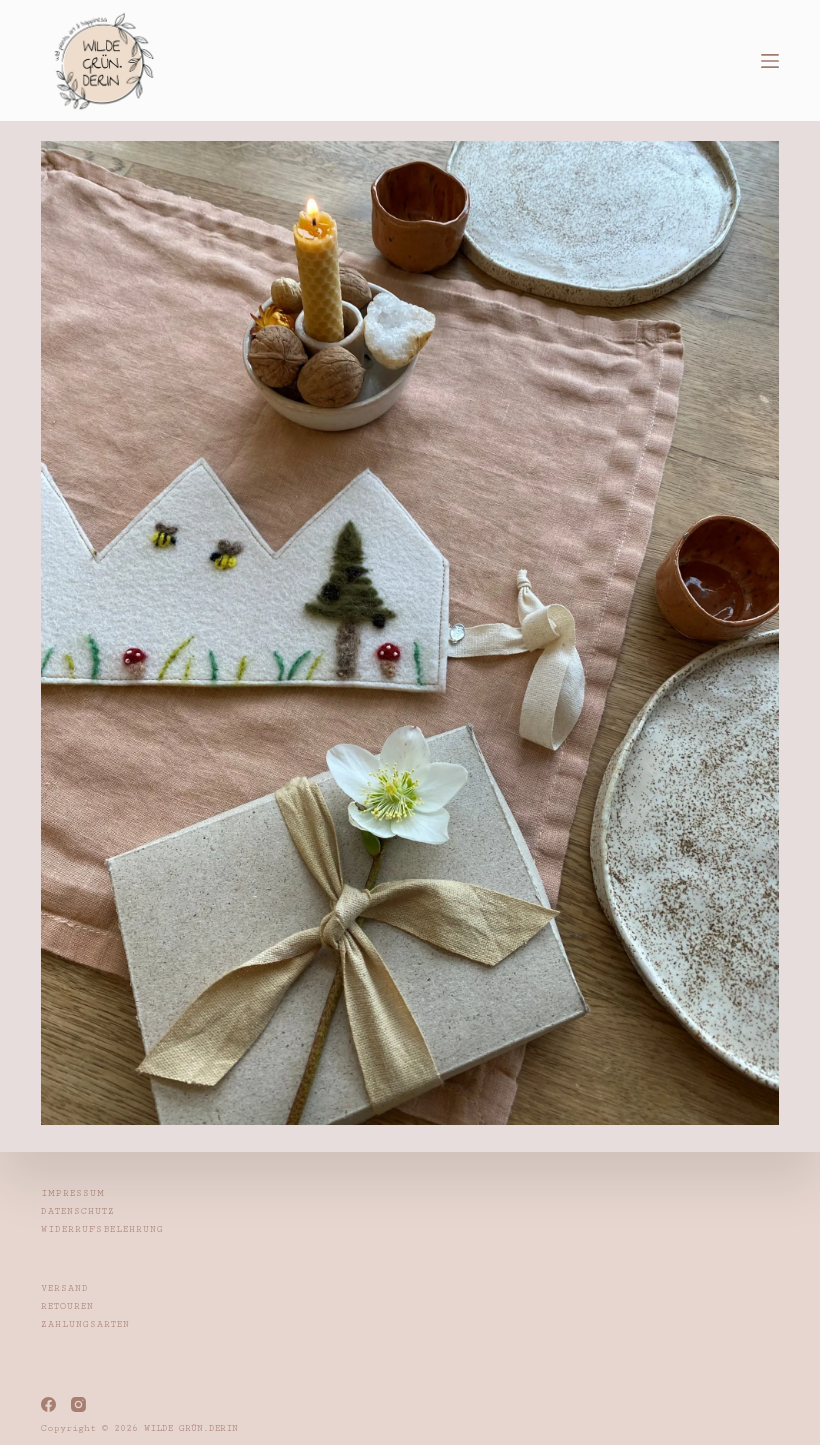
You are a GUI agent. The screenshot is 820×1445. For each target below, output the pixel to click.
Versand (65, 1288)
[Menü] (770, 61)
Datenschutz (78, 1211)
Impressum (73, 1193)
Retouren (67, 1306)
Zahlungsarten (85, 1324)
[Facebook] (48, 1404)
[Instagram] (78, 1404)
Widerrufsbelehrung (102, 1229)
